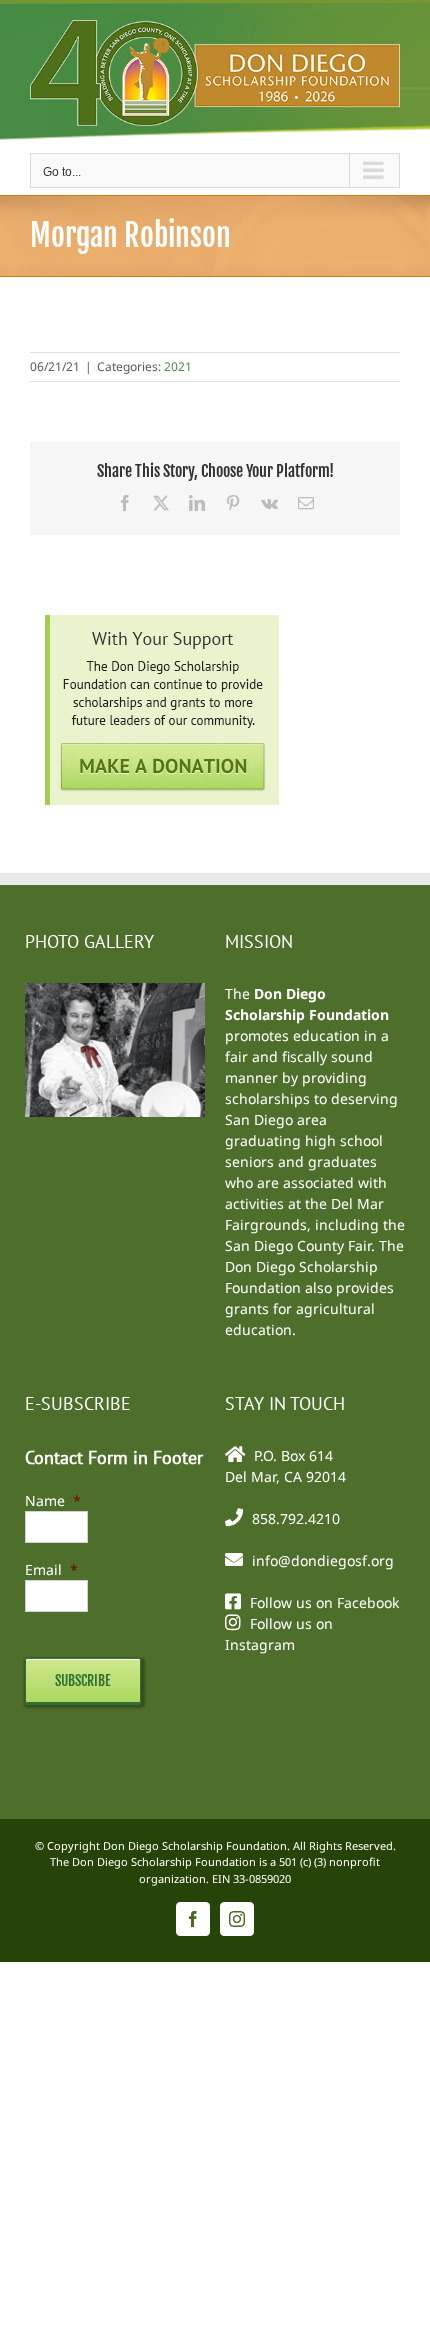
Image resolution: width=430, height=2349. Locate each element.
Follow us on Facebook (324, 1602)
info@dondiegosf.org (323, 1560)
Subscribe (83, 1680)
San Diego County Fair (298, 1245)
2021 (178, 366)
